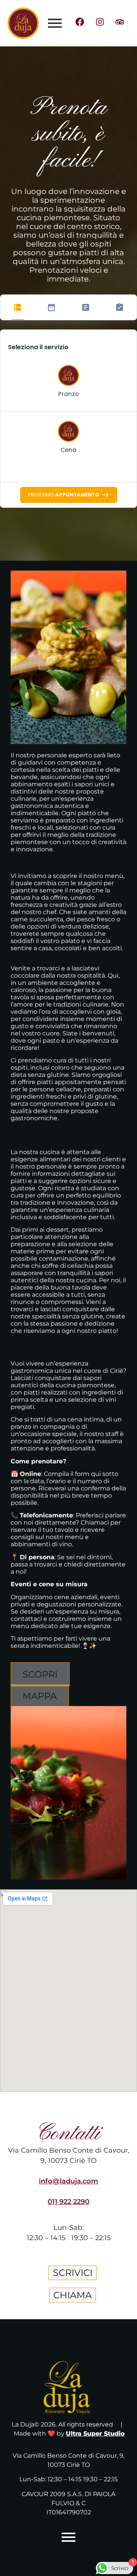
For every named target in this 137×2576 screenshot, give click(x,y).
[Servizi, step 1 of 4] (18, 307)
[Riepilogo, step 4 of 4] (119, 307)
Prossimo (64, 495)
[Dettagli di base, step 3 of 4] (86, 307)
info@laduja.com (68, 2181)
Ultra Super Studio (95, 2434)
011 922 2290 (68, 2202)
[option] (68, 383)
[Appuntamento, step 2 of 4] (51, 307)
